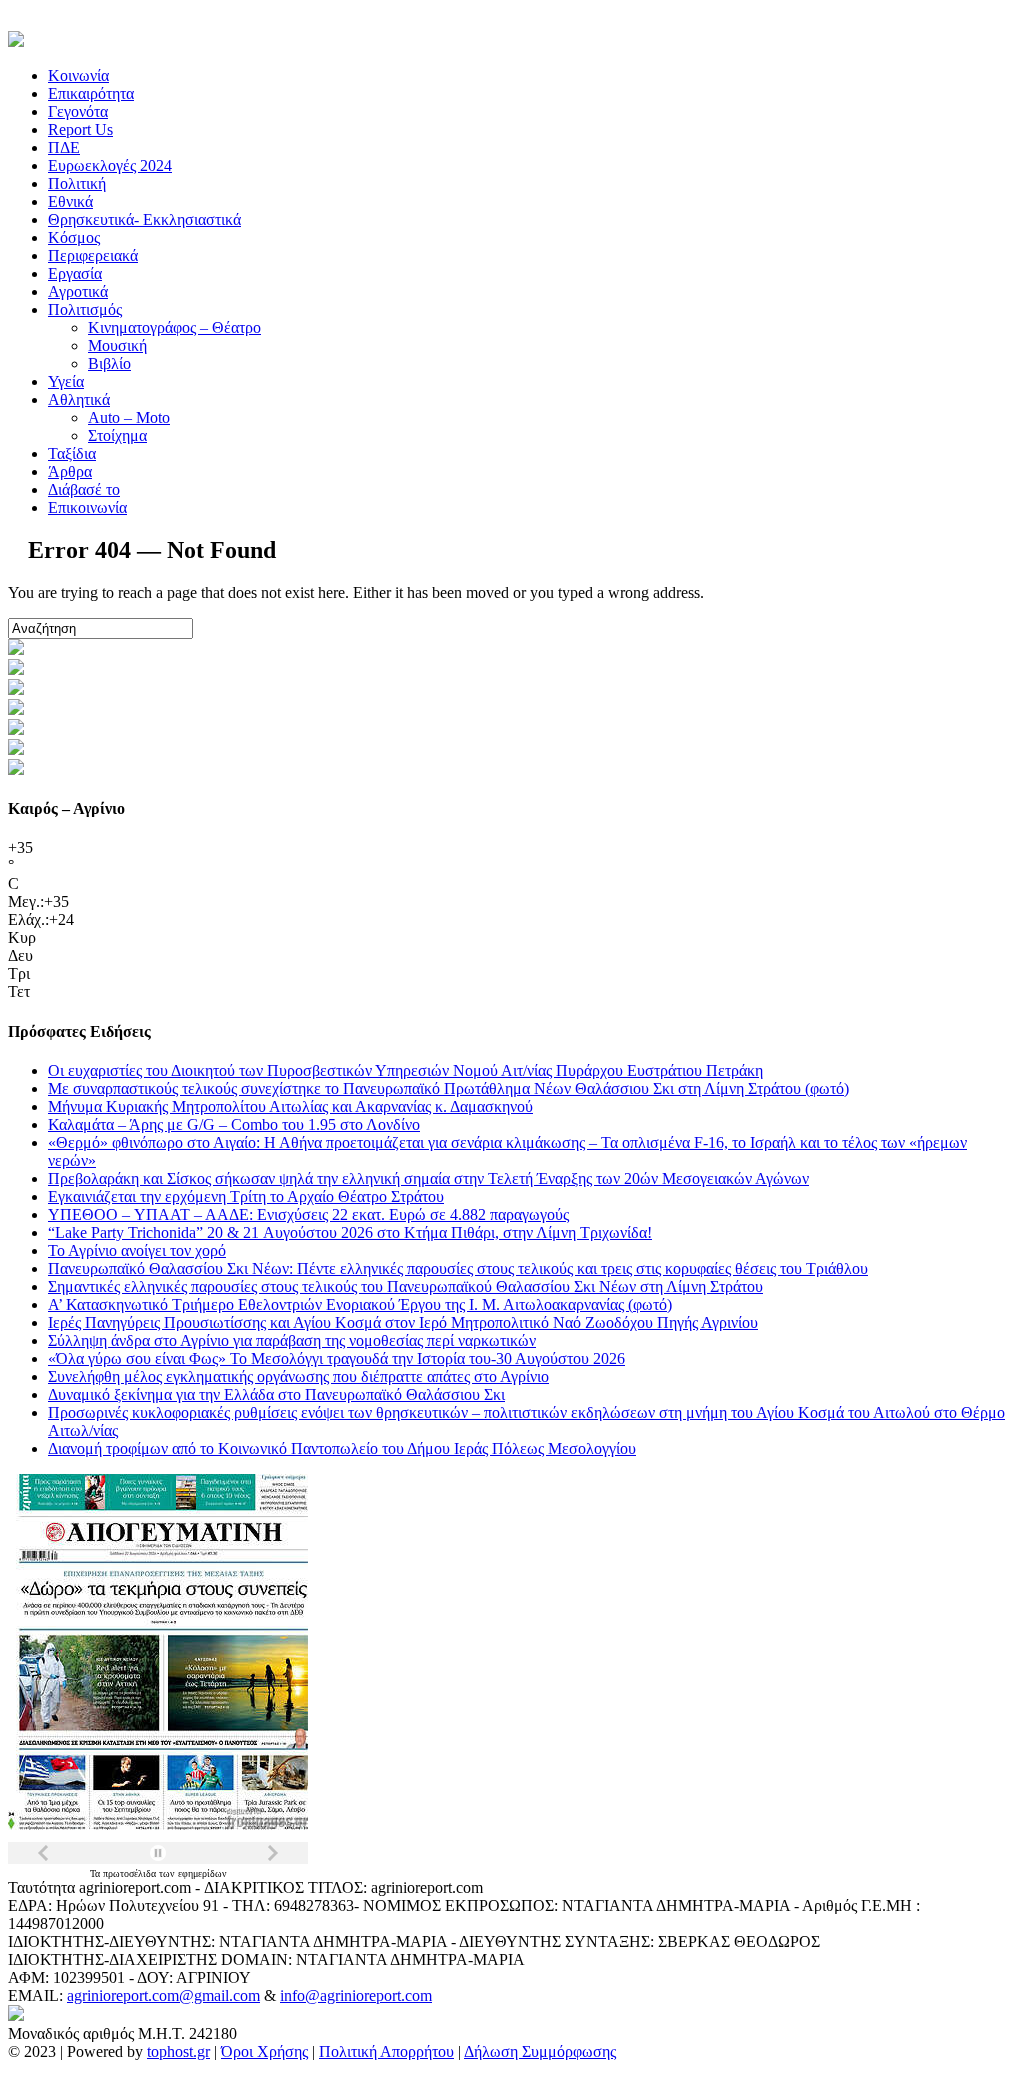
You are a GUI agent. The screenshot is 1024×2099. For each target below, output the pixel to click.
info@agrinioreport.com (356, 1995)
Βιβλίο (109, 363)
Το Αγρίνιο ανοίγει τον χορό (137, 1250)
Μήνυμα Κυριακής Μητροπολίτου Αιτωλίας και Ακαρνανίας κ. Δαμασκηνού (290, 1106)
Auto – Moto (129, 417)
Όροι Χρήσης (264, 2051)
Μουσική (117, 345)
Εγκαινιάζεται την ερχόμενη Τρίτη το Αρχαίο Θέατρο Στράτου (246, 1196)
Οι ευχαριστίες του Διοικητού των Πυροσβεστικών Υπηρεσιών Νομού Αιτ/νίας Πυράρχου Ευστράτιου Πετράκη (405, 1070)
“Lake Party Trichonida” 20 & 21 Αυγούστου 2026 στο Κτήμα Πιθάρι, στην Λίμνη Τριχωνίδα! (350, 1232)
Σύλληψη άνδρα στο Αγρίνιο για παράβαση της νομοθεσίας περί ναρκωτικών (292, 1340)
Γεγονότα (78, 111)
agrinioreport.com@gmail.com (163, 1995)
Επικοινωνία (87, 507)
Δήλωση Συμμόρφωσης (540, 2051)
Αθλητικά (79, 399)
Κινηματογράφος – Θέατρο (174, 327)
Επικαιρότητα (91, 93)
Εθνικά (70, 201)
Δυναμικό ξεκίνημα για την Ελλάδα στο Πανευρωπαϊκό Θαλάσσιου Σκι (276, 1394)
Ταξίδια (72, 453)
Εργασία (75, 273)
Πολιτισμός (85, 309)
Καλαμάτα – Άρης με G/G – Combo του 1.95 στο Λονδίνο (234, 1124)
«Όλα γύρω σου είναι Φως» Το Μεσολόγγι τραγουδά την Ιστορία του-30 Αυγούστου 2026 (336, 1358)
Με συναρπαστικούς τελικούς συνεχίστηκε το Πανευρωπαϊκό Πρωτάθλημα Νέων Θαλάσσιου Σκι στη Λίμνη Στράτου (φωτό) (448, 1088)
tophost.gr (178, 2051)
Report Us (80, 129)
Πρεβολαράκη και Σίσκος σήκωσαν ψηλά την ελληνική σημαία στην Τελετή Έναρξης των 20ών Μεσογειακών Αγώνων (428, 1178)
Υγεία (66, 381)
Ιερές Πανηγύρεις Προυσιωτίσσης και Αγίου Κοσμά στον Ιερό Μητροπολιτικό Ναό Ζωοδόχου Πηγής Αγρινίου (403, 1322)
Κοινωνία (78, 75)
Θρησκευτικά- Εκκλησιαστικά (144, 219)
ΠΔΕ (64, 147)
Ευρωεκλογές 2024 (110, 165)
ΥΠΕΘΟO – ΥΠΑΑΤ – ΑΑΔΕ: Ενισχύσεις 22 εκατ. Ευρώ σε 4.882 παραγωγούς (308, 1214)
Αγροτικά (78, 291)
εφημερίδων (202, 1873)
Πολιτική (77, 183)
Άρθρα (70, 471)
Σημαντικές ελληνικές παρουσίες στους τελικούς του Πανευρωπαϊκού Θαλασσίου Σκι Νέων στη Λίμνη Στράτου (405, 1286)
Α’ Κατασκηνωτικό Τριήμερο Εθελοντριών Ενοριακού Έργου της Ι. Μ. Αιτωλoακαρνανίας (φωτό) (360, 1304)
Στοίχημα (117, 435)
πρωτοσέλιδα (131, 1873)
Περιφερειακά (93, 255)
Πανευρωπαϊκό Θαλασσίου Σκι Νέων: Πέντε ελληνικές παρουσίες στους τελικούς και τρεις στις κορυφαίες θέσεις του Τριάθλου (458, 1268)
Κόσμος (74, 237)
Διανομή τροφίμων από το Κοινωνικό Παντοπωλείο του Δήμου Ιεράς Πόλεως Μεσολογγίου (342, 1448)
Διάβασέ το (84, 489)
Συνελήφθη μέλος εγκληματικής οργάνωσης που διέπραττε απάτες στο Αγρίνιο (298, 1376)
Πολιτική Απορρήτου (386, 2051)
